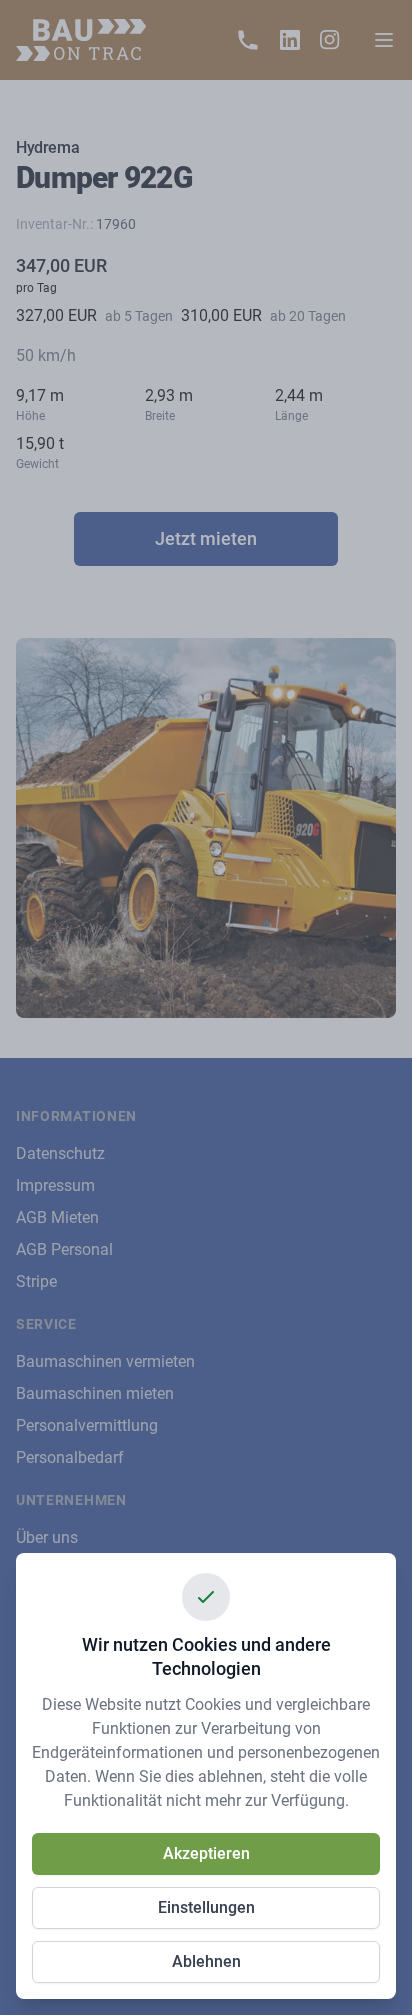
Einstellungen (206, 1907)
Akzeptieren (206, 1853)
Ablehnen (206, 1961)
